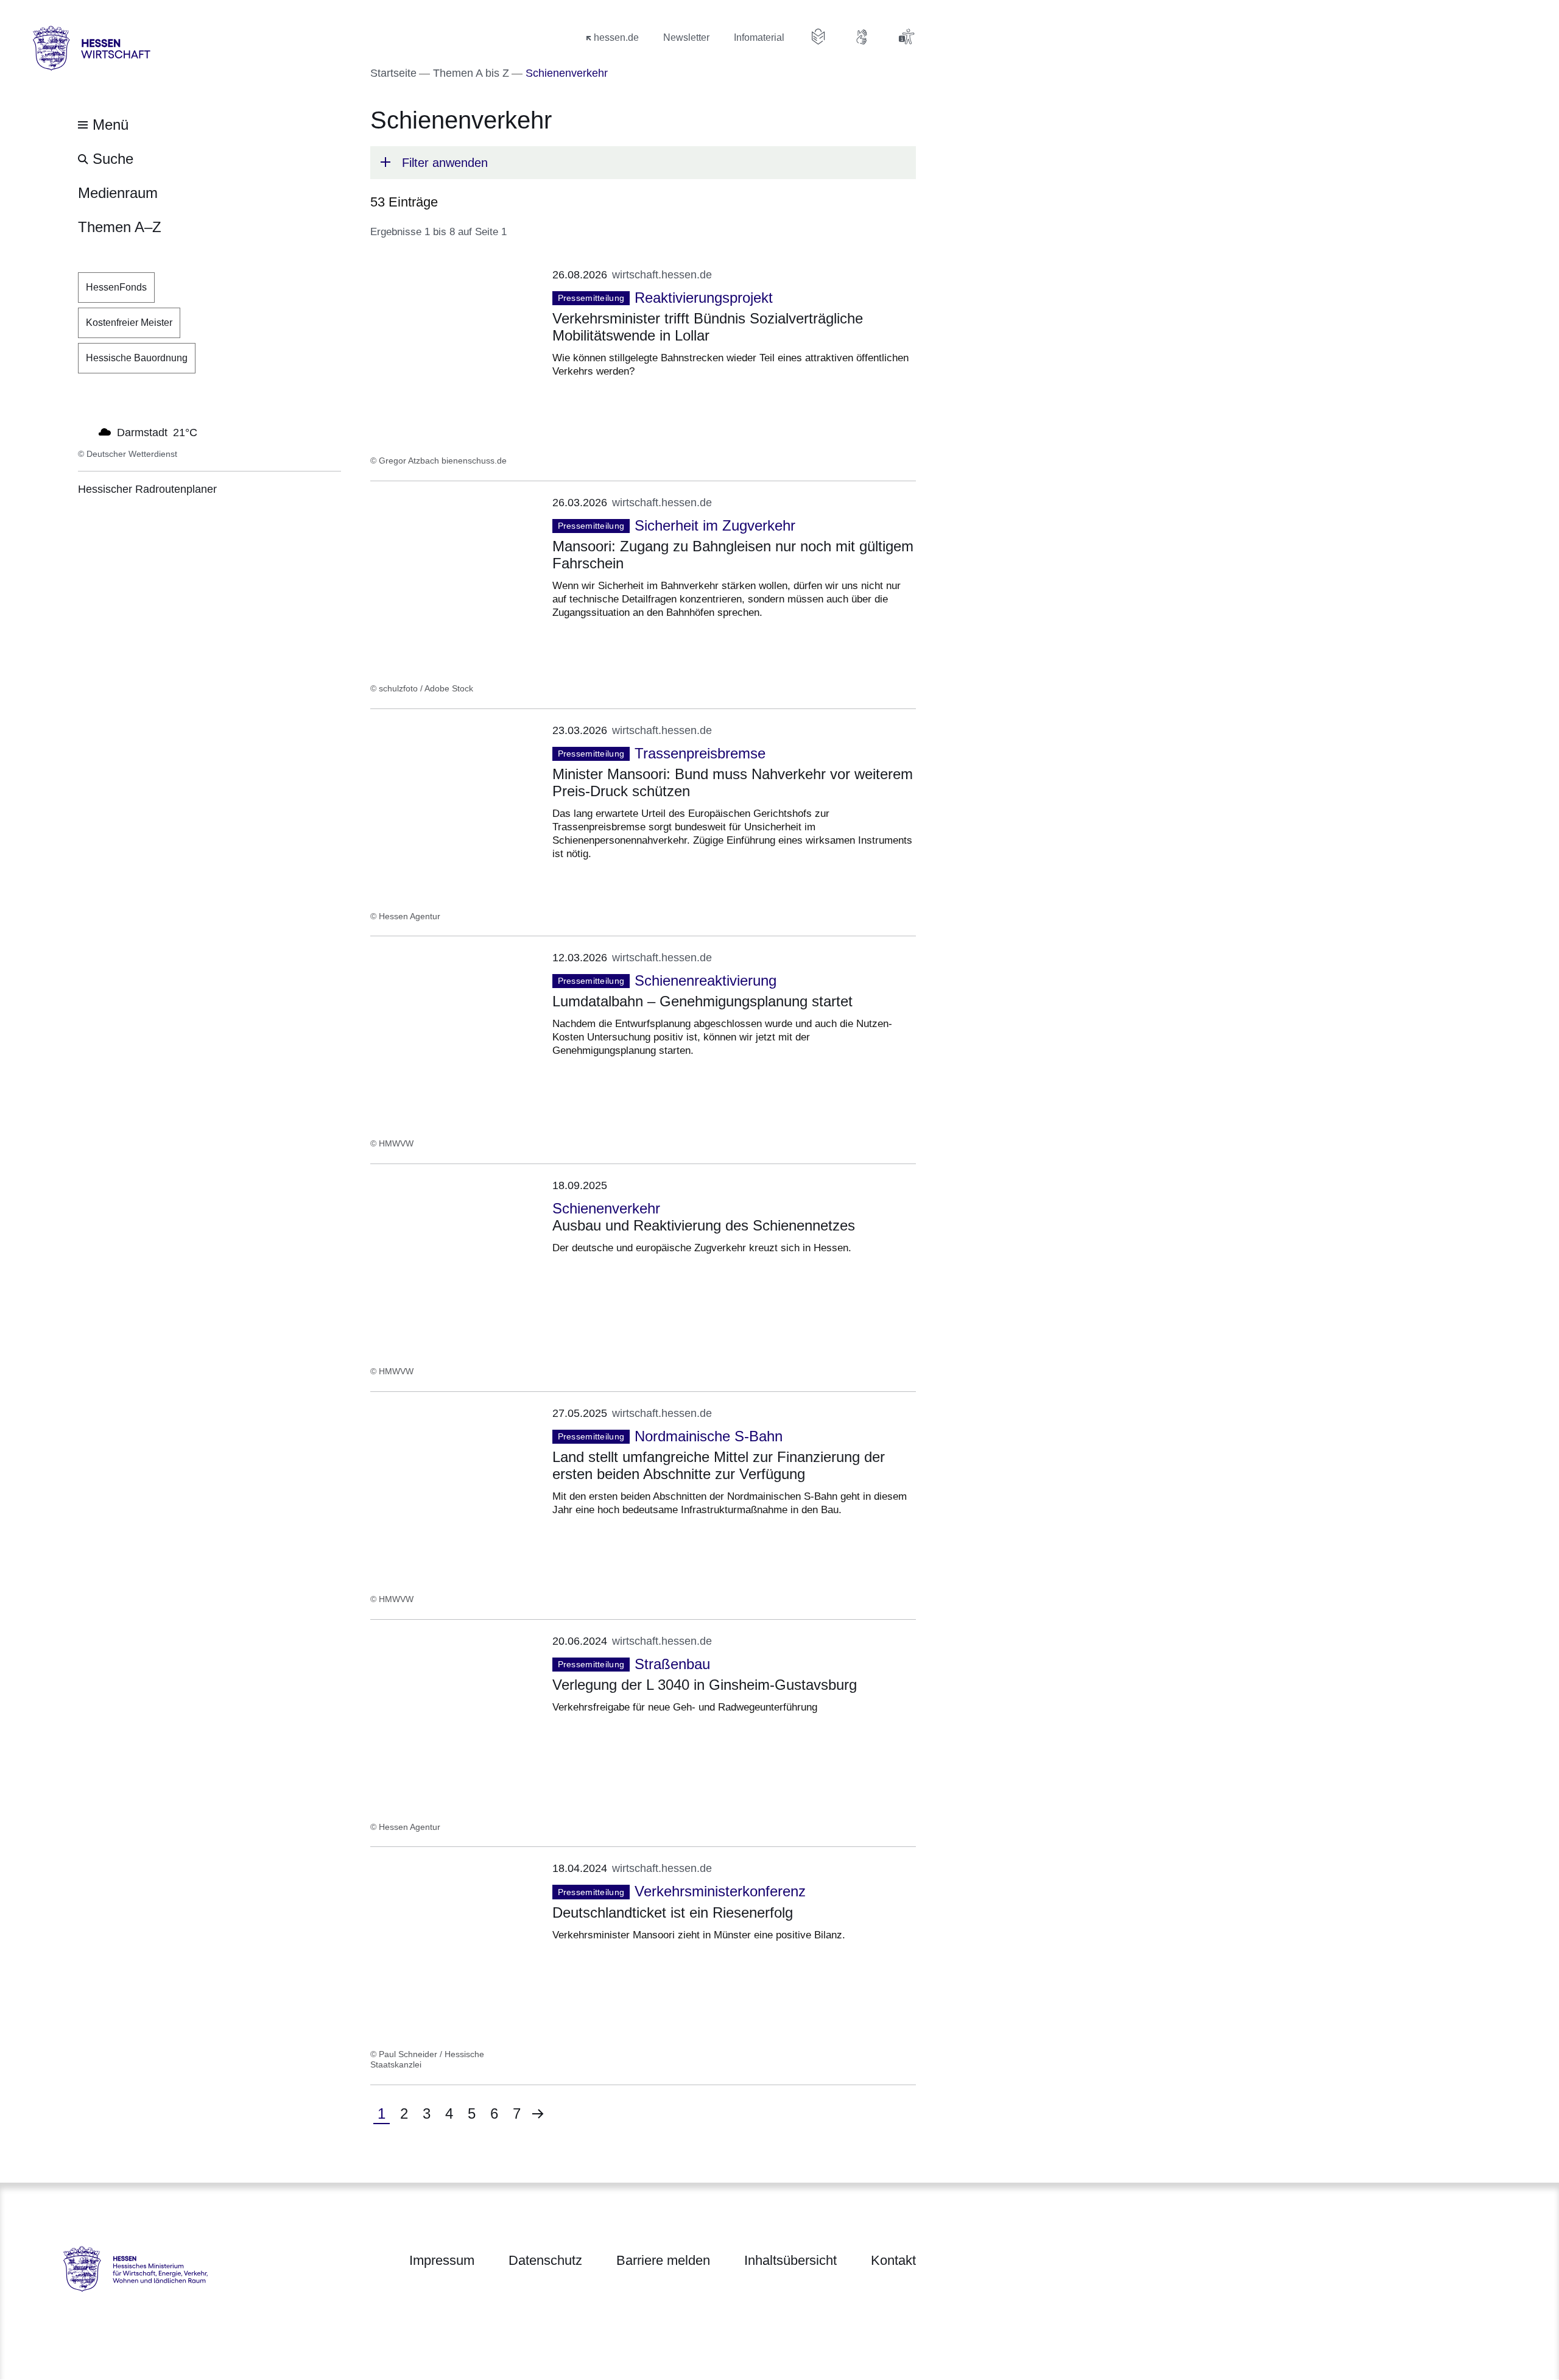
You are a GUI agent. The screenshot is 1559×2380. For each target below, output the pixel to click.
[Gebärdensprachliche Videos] (862, 37)
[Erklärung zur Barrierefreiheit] (906, 37)
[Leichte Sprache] (818, 37)
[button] (643, 163)
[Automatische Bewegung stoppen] (85, 431)
